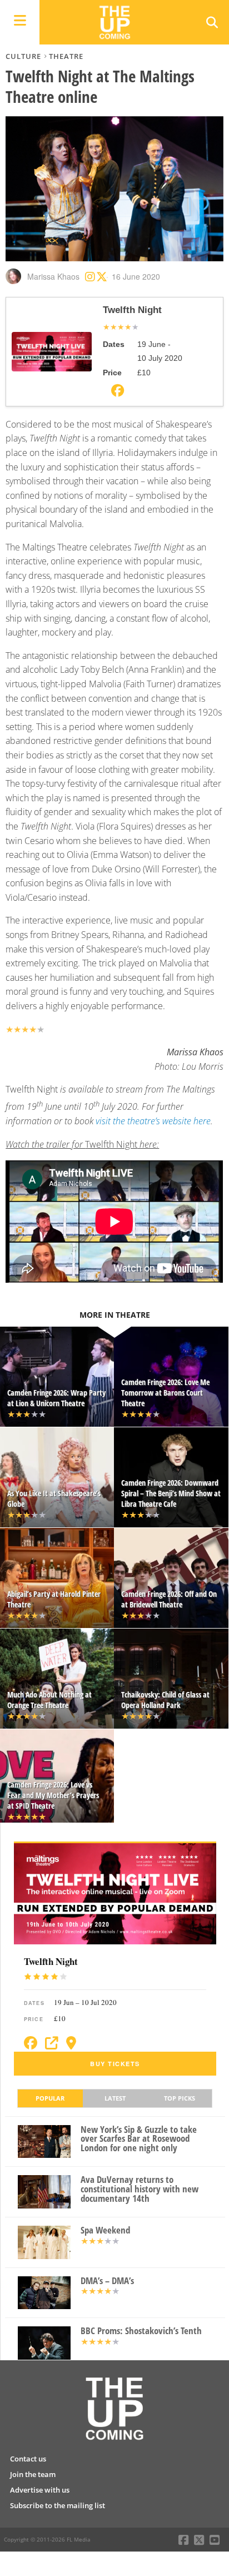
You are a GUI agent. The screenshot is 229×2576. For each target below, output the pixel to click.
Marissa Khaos (53, 276)
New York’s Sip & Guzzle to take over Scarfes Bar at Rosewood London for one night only (139, 2139)
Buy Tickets (115, 2064)
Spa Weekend (105, 2230)
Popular (50, 2098)
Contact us (28, 2459)
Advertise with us (40, 2490)
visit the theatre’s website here (153, 1121)
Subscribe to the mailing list (58, 2505)
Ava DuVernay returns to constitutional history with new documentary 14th (140, 2189)
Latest (115, 2098)
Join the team (33, 2474)
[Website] (52, 2043)
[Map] (71, 2043)
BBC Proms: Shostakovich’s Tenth (141, 2331)
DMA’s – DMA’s (107, 2281)
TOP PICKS (180, 2098)
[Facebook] (31, 2043)
